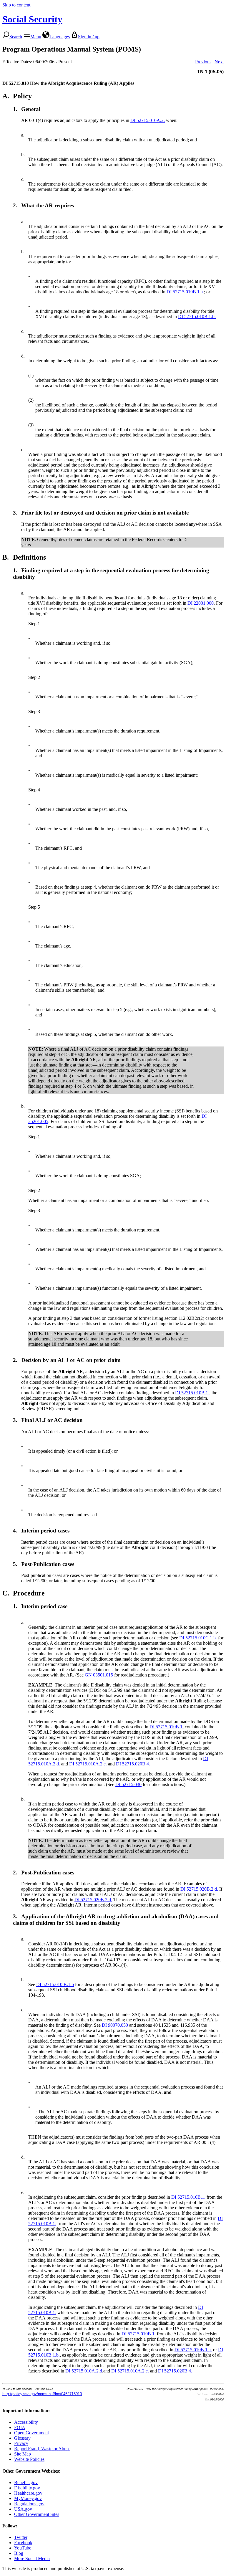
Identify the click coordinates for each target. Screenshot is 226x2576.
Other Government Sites (37, 2514)
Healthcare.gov (28, 2493)
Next (219, 62)
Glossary (22, 2438)
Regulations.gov (29, 2504)
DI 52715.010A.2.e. (88, 1764)
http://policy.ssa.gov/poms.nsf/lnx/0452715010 (42, 2394)
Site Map (23, 2454)
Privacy (21, 2443)
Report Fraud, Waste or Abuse (42, 2449)
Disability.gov (27, 2488)
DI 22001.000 (201, 603)
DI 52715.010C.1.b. (198, 1638)
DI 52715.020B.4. (133, 1764)
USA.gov (23, 2509)
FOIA (20, 2427)
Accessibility (26, 2422)
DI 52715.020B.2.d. (199, 1889)
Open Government (31, 2433)
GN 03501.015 (99, 1675)
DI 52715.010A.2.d (84, 2371)
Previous (203, 62)
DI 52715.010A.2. (148, 120)
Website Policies (29, 2459)
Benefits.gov (26, 2482)
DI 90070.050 (115, 2025)
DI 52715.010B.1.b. (197, 316)
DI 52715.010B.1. (192, 1393)
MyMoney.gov (28, 2498)
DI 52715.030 (128, 1784)
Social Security (32, 19)
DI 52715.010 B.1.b (55, 1984)
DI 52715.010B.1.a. (185, 292)
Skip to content (16, 5)
